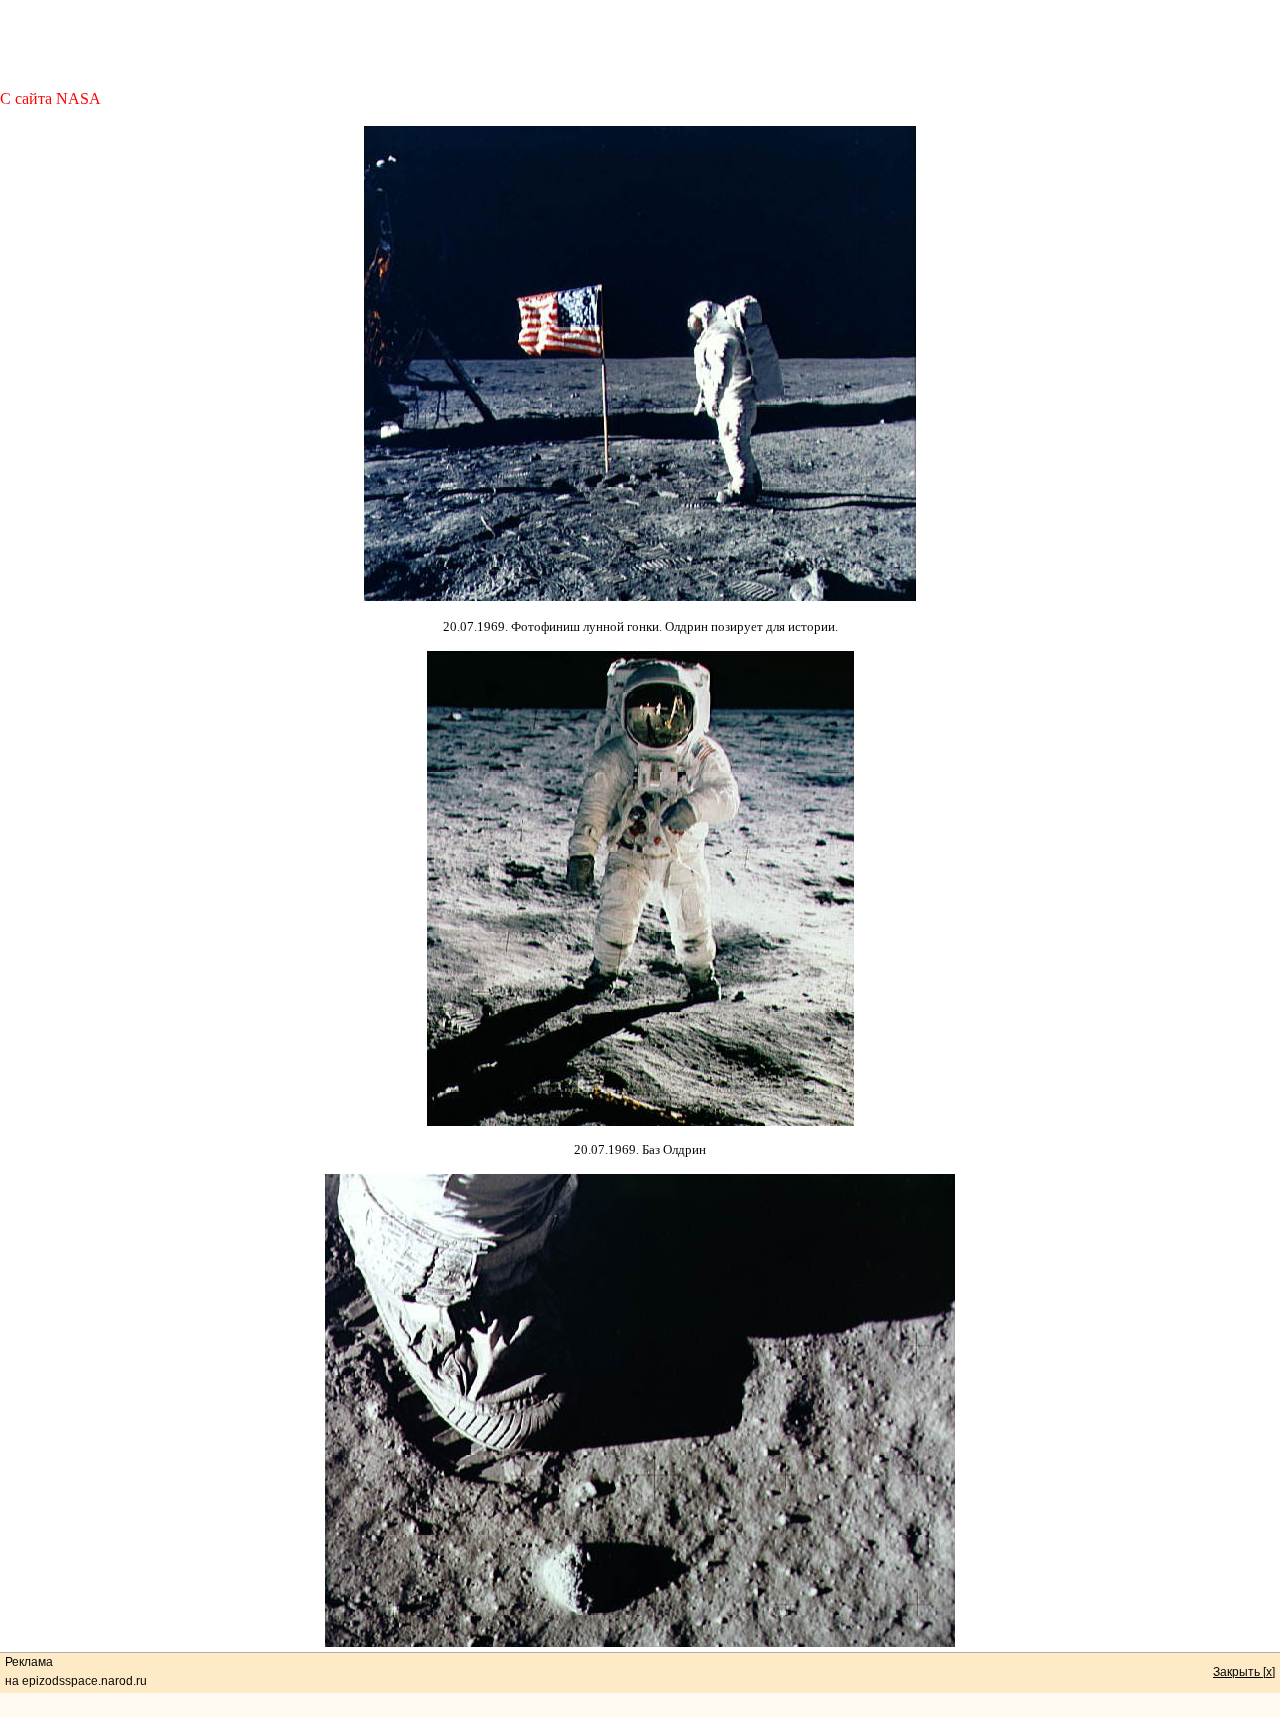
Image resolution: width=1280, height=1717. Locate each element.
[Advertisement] (640, 45)
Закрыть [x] (1244, 1672)
